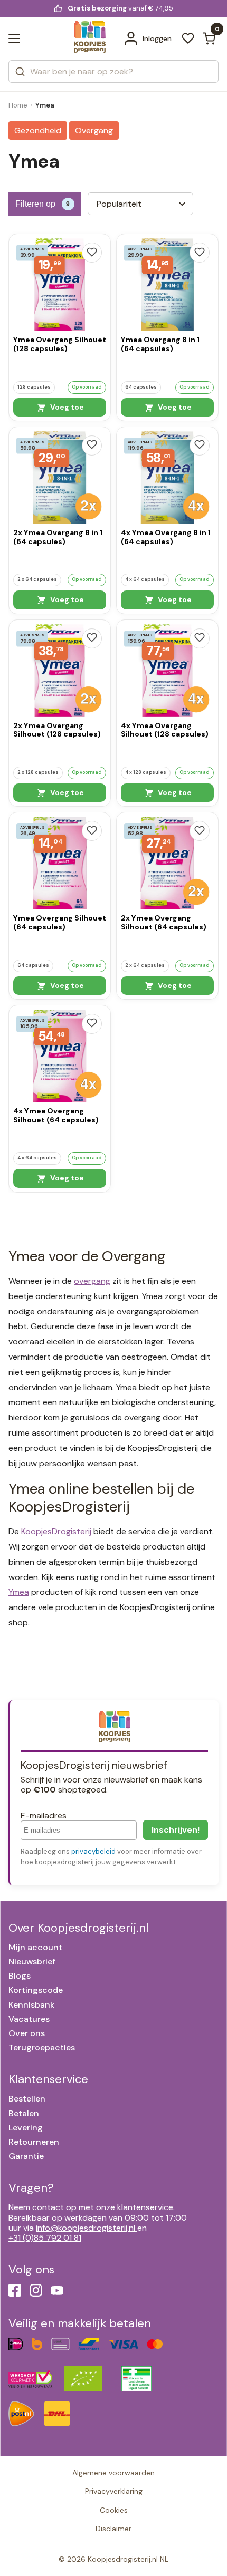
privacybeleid (93, 1851)
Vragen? (31, 2188)
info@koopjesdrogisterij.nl (86, 2228)
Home (18, 105)
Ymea (19, 1592)
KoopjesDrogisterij (56, 1531)
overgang (92, 1281)
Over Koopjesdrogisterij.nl (78, 1928)
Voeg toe (66, 407)
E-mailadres (44, 1815)
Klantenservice (48, 2079)
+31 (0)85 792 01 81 (45, 2238)
